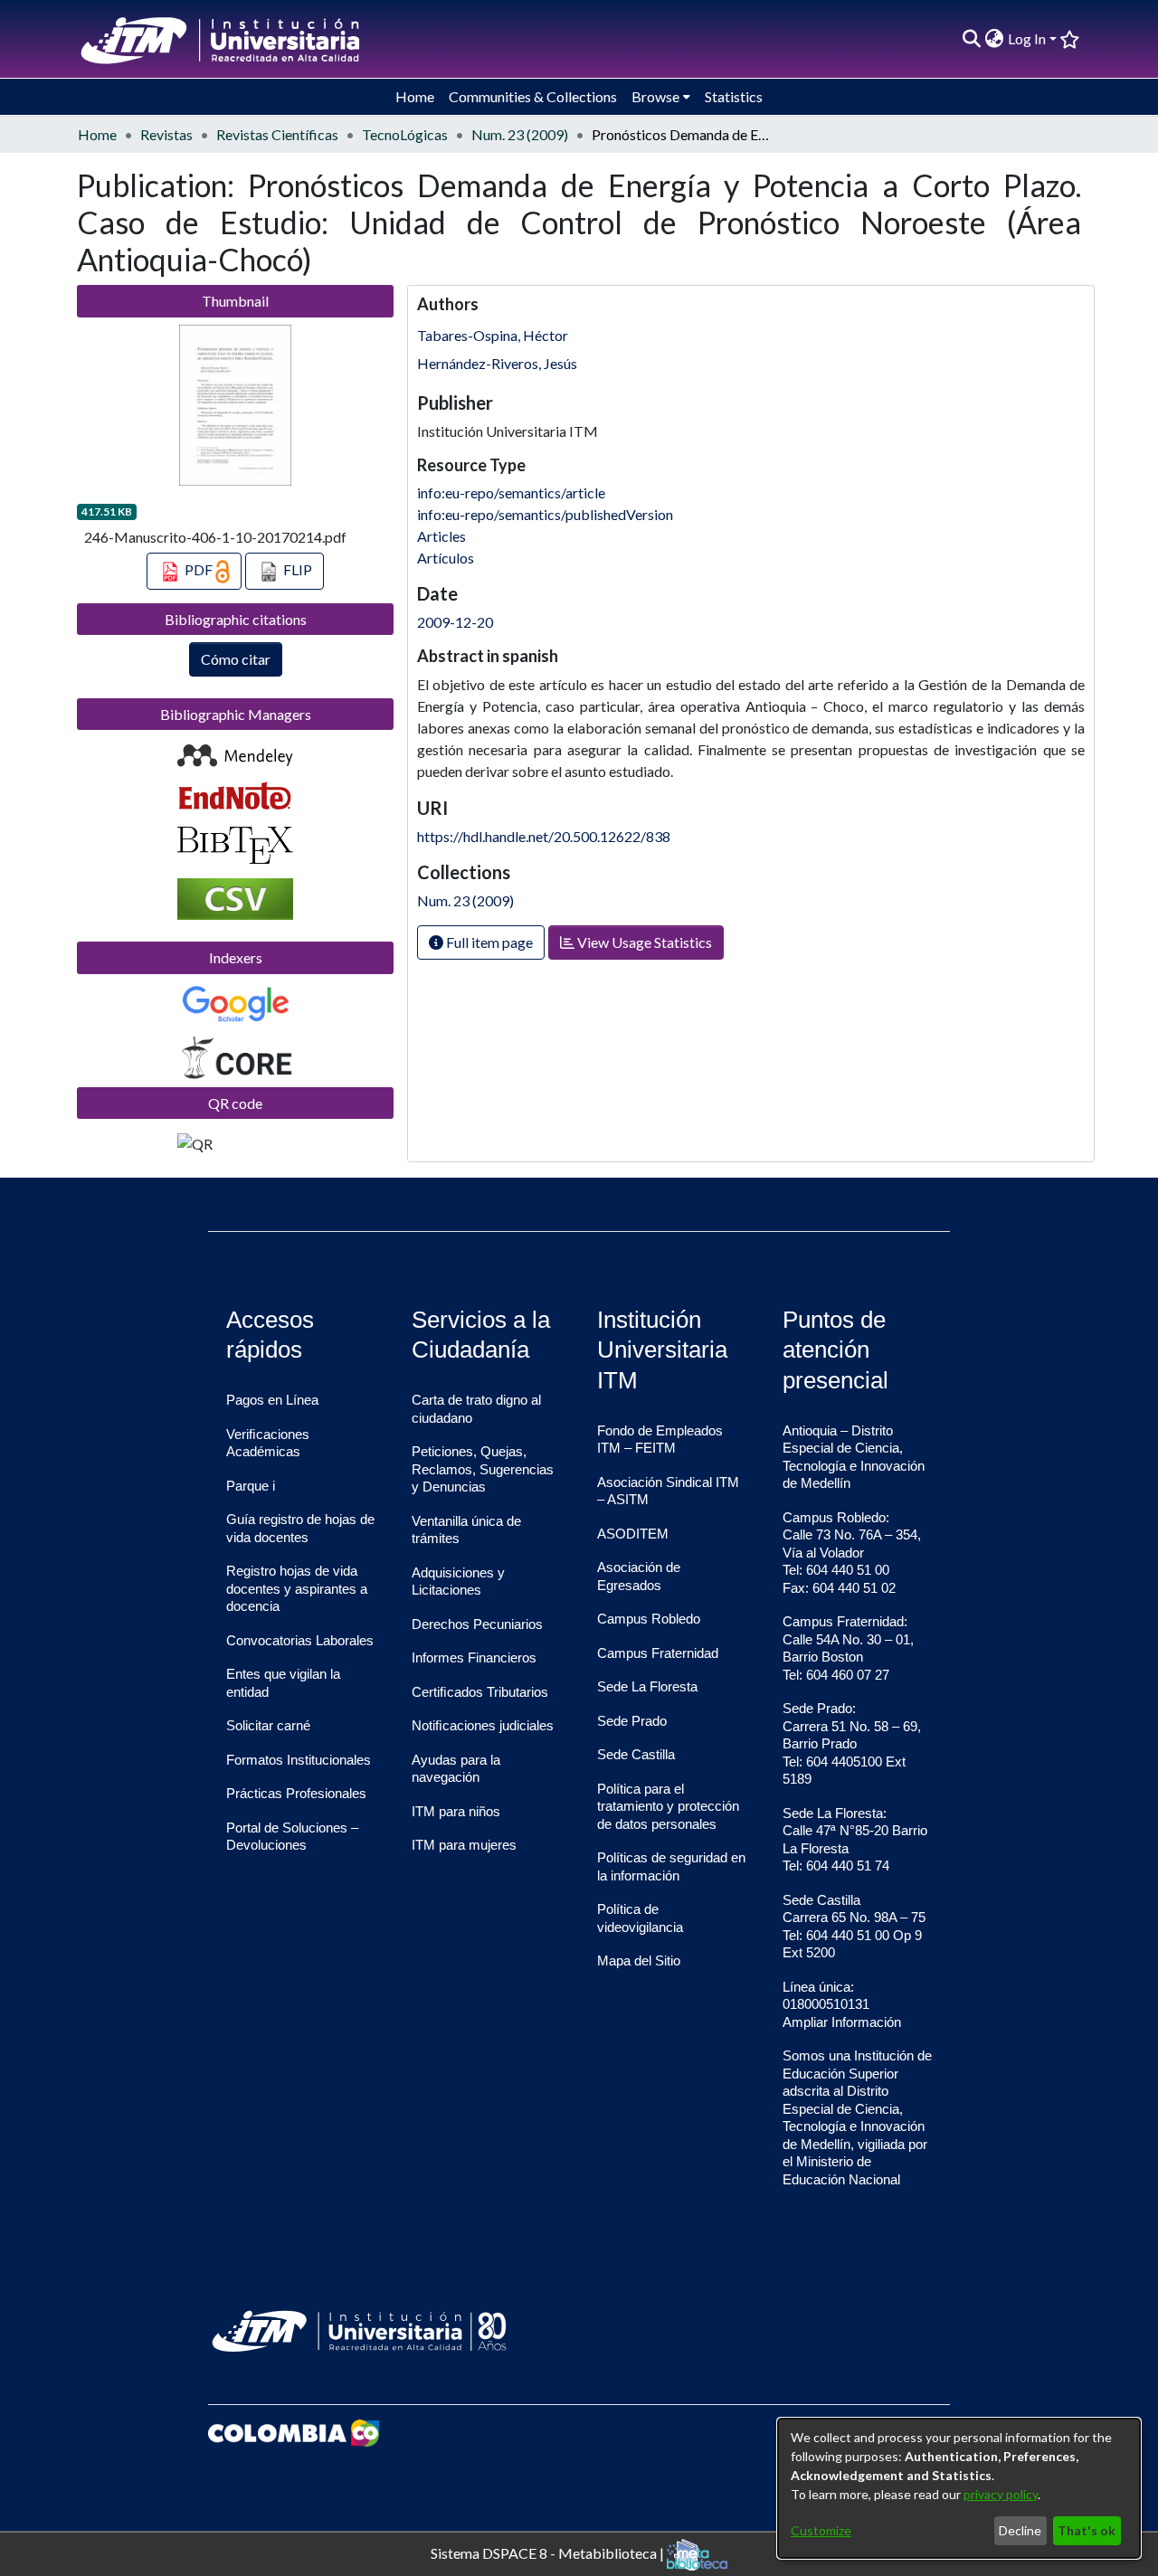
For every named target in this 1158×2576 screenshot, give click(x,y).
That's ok (1087, 2530)
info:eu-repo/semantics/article (511, 492)
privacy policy (1001, 2494)
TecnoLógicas (405, 134)
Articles (441, 536)
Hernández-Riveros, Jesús (497, 363)
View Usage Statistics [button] (643, 942)
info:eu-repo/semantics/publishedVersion (545, 514)
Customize (821, 2530)
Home (97, 134)
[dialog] (959, 2488)
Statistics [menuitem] (734, 96)
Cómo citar (236, 659)
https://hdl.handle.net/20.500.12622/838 (544, 836)
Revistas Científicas (277, 134)
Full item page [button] (488, 942)
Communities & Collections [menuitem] (533, 96)
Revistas (166, 134)
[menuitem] (995, 39)
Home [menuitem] (415, 96)
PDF (199, 569)
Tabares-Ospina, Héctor (493, 335)
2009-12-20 (455, 622)
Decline (1020, 2530)
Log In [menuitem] (1027, 38)
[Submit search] (972, 39)
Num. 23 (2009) (520, 134)
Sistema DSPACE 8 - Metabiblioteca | (549, 2552)
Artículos (446, 558)
